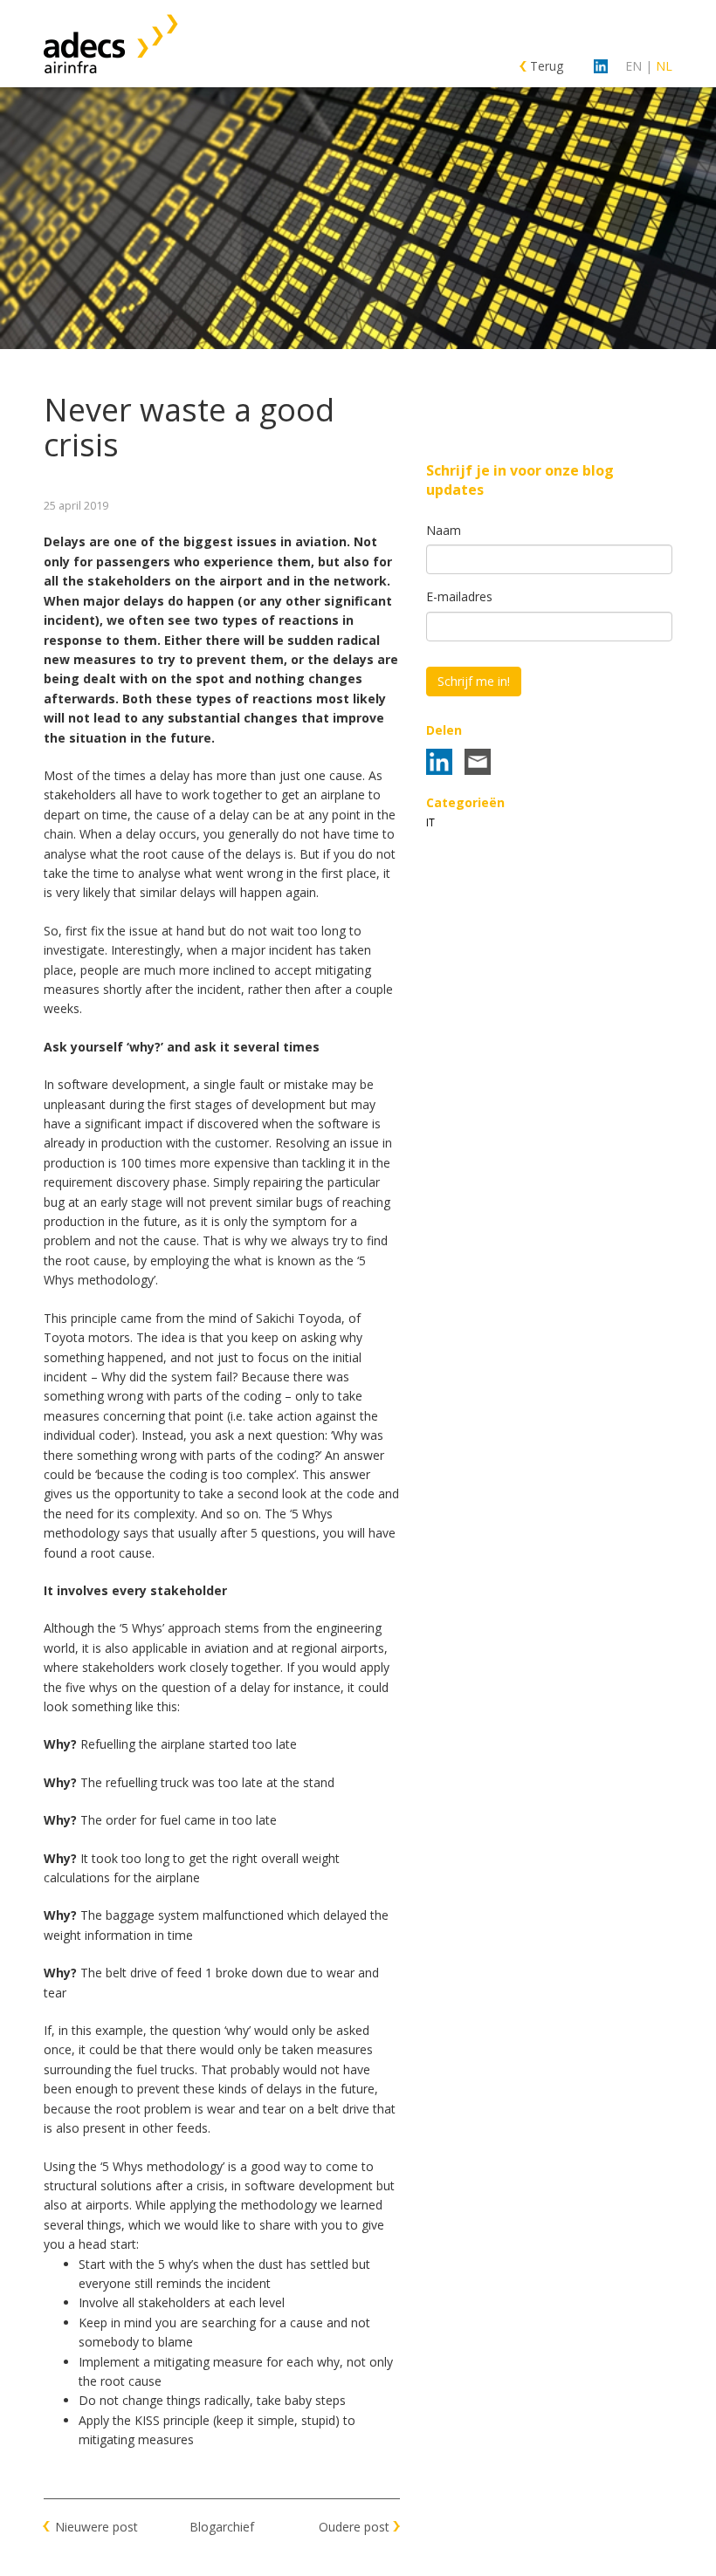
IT (430, 822)
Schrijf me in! (474, 681)
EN (633, 66)
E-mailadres (459, 596)
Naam (444, 530)
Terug (547, 66)
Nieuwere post (96, 2527)
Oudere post (354, 2527)
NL (664, 66)
